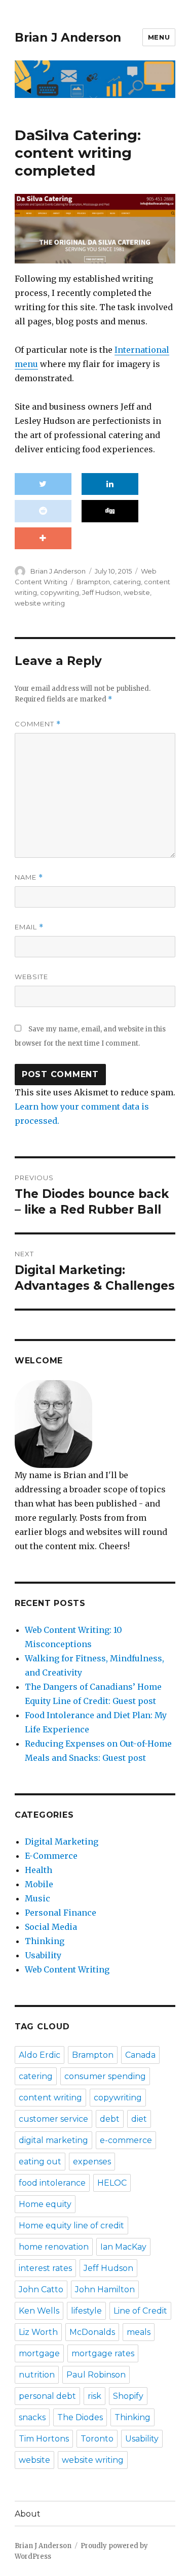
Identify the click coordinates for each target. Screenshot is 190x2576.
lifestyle (86, 2311)
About (28, 2514)
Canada (140, 2055)
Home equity (45, 2204)
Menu (159, 37)
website (137, 592)
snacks (32, 2417)
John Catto (41, 2289)
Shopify (128, 2396)
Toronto (97, 2439)
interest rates (45, 2268)
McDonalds (92, 2332)
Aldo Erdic (40, 2055)
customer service (53, 2119)
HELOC (112, 2183)
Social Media (51, 1927)
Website (31, 977)
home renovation (54, 2247)
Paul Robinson (96, 2375)
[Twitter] (43, 484)
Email (29, 927)
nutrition (37, 2375)
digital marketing (53, 2140)
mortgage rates (103, 2353)
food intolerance (52, 2183)
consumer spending (105, 2076)
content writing (50, 2098)
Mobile (39, 1884)
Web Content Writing (67, 1969)
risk (94, 2396)
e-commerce (126, 2140)
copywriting (60, 592)
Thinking (45, 1941)
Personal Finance (61, 1913)
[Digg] (110, 511)
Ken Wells (39, 2311)
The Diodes (80, 2417)
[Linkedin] (110, 484)
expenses (92, 2162)
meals (139, 2332)
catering (127, 582)
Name (29, 877)
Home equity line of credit (71, 2226)
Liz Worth (38, 2332)
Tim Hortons (44, 2439)
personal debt (47, 2396)
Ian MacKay (123, 2247)
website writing (40, 603)
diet (139, 2119)
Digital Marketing (62, 1842)
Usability (43, 1955)
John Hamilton (105, 2289)
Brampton (93, 582)
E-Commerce (51, 1856)
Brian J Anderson (68, 38)
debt (110, 2119)
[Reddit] (43, 511)
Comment (38, 724)
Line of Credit (140, 2311)
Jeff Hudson (101, 592)
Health (39, 1870)
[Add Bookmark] (43, 539)
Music (37, 1898)
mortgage (39, 2353)
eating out (40, 2162)
